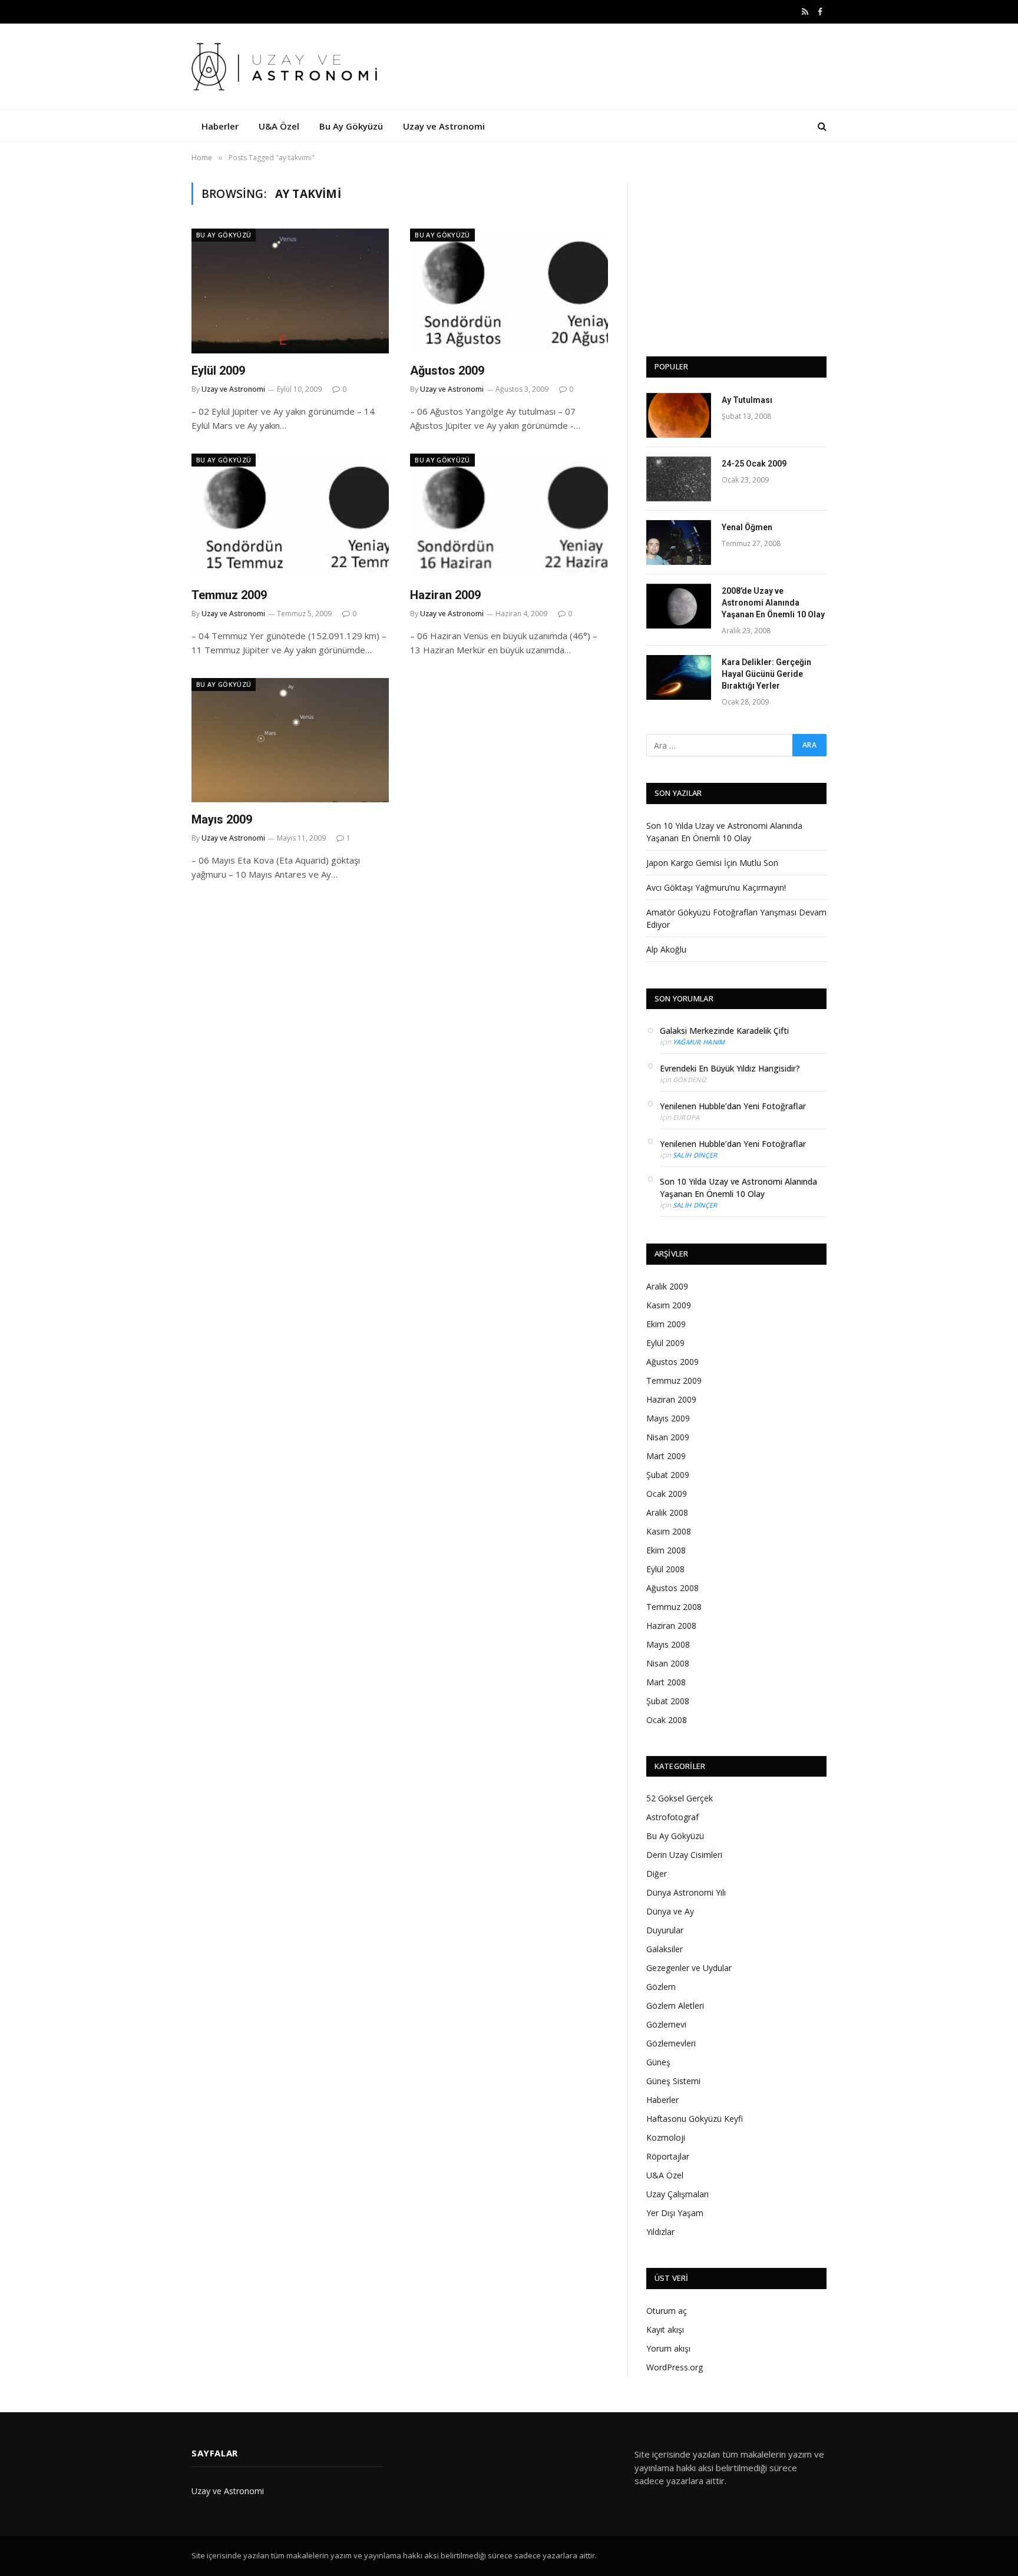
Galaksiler (665, 1949)
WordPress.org (675, 2367)
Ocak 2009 (667, 1494)
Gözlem (661, 1987)
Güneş (658, 2062)
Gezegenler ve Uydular (689, 1968)
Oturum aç (667, 2311)
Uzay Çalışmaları (677, 2194)
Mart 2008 (666, 1682)
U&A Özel (279, 126)
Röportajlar (668, 2156)
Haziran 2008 (671, 1626)
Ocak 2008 (667, 1720)
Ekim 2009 (666, 1324)
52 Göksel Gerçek (680, 1798)
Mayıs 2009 (222, 819)
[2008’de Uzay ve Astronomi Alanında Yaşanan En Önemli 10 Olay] (679, 606)
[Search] (821, 126)
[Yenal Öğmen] (679, 543)
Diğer (657, 1874)
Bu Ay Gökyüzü (351, 126)
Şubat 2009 (668, 1475)
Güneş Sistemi (673, 2081)
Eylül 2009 (218, 371)
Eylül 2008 (665, 1569)
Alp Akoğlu (666, 949)
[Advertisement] (736, 256)
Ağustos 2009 (447, 371)
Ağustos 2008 (672, 1588)
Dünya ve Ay (670, 1911)
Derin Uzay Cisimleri (684, 1855)
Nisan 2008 (668, 1663)
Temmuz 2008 (674, 1607)
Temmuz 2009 (229, 595)
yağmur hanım (699, 1042)
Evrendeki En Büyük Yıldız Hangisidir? (730, 1068)
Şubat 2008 (668, 1701)
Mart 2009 (666, 1456)
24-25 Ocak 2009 (754, 464)
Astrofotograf (672, 1817)
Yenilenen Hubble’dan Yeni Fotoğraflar (733, 1106)
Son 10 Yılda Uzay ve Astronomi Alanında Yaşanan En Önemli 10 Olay (738, 1188)
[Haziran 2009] (509, 516)
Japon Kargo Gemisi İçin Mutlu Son (712, 863)
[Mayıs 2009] (290, 740)
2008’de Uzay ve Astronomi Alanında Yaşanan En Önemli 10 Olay (773, 603)
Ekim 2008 (666, 1550)
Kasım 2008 (669, 1531)
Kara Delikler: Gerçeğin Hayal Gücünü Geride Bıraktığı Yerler (766, 674)
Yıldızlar (660, 2232)
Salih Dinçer (695, 1155)
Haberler (220, 126)
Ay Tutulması (747, 400)
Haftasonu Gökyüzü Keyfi (695, 2119)
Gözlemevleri (671, 2043)
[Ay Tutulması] (679, 415)
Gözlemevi (666, 2024)
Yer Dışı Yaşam (675, 2213)
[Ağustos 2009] (509, 291)
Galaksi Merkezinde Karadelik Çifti (724, 1031)
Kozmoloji (666, 2137)
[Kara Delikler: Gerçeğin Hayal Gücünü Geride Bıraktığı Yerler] (679, 677)
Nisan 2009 (668, 1437)
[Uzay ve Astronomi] (287, 67)
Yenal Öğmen (747, 527)
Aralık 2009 (667, 1286)
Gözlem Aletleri (675, 2005)
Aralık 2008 (667, 1512)
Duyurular (665, 1930)
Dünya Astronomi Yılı (686, 1892)
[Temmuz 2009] (290, 516)
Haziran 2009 (445, 595)
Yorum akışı (668, 2348)
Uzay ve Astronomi (444, 126)
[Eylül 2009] (290, 291)
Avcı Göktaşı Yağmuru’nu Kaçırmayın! (716, 887)
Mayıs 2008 (668, 1644)
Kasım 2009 (669, 1305)
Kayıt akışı (665, 2329)
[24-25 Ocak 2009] (679, 479)
